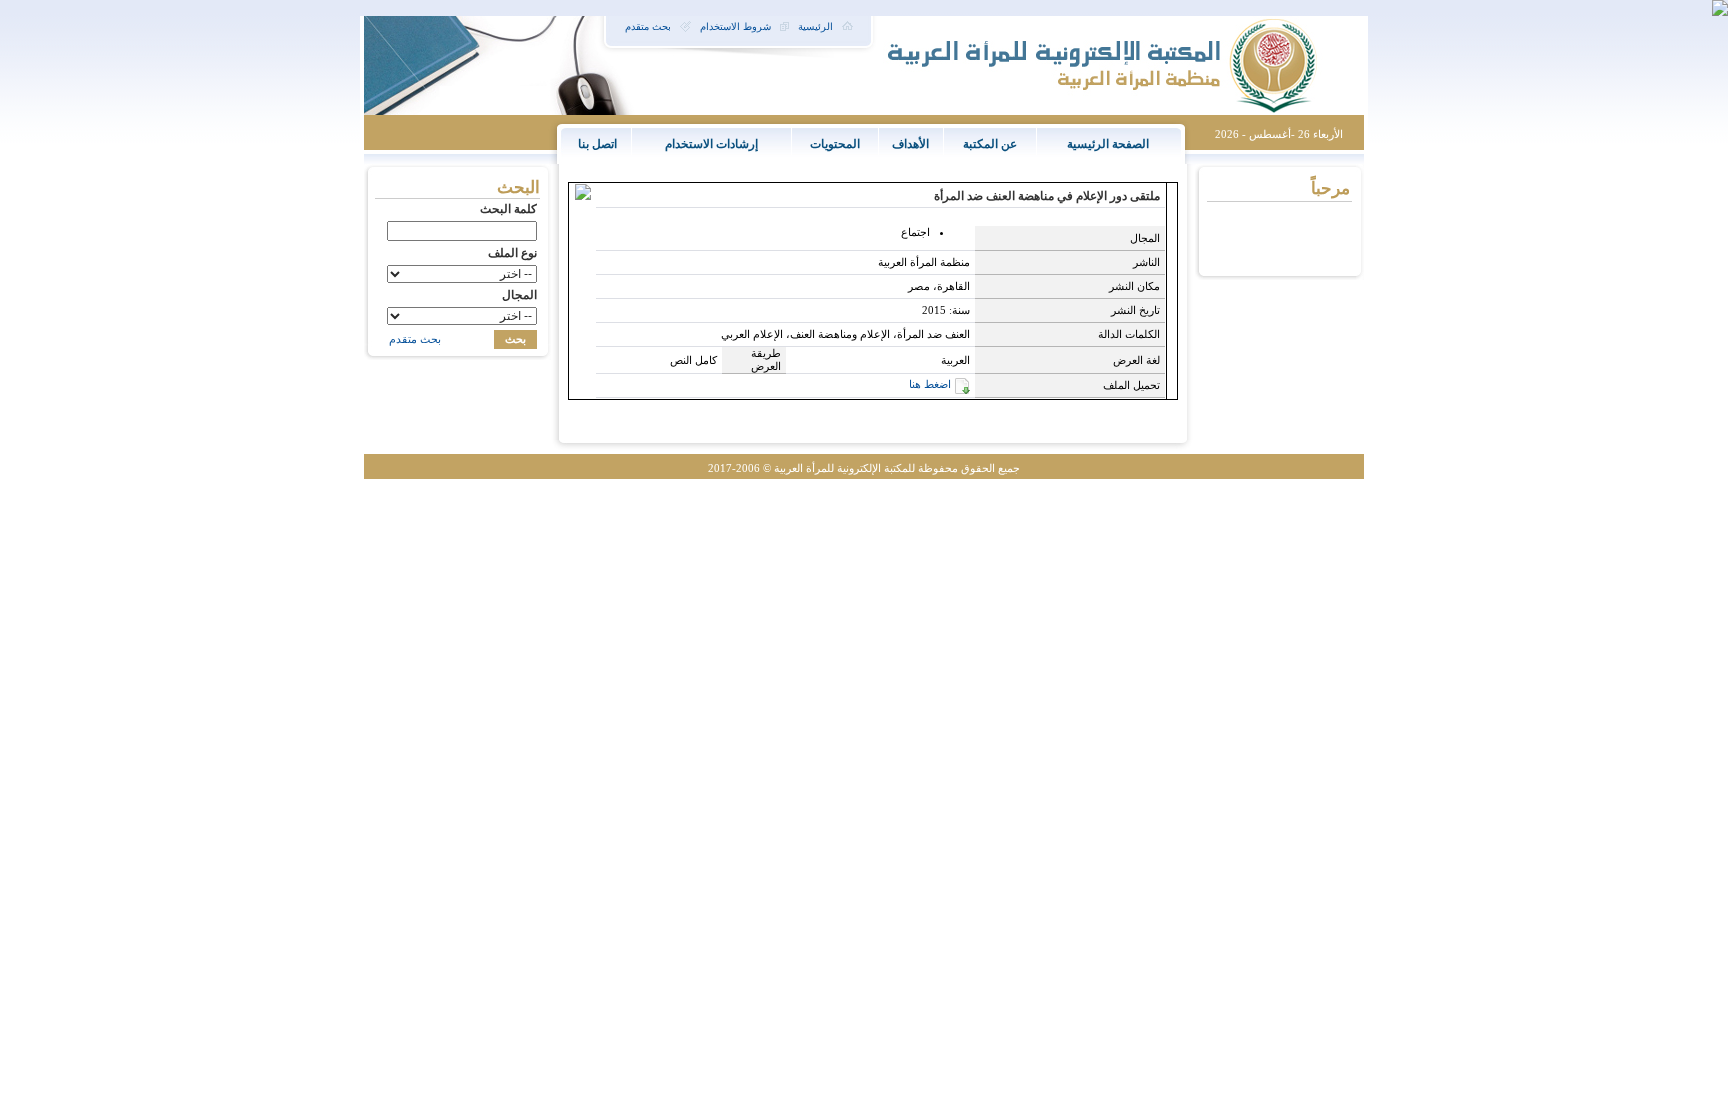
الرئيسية (815, 26)
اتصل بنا (597, 144)
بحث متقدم (648, 26)
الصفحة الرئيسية (1108, 144)
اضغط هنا (930, 384)
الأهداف (910, 144)
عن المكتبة (990, 144)
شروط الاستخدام (735, 26)
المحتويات (835, 144)
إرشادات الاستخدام (711, 144)
